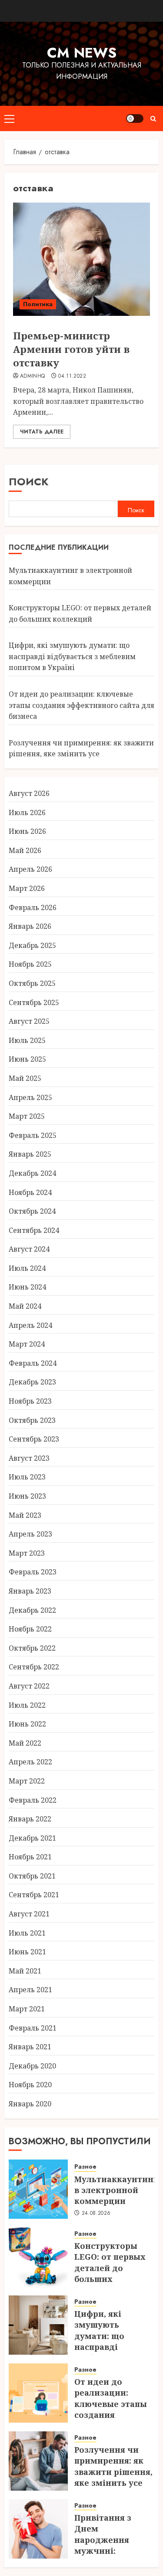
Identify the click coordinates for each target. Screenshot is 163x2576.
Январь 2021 (30, 2047)
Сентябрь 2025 (34, 1002)
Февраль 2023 (33, 1572)
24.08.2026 (96, 2214)
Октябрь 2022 (32, 1648)
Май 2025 (25, 1078)
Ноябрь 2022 (30, 1629)
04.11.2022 (72, 376)
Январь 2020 (30, 2104)
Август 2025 (29, 1021)
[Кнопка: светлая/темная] (135, 118)
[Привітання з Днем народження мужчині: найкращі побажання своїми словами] (38, 2529)
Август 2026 (29, 793)
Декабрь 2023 (32, 1382)
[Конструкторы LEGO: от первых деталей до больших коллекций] (38, 2257)
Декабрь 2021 (32, 1838)
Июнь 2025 (27, 1059)
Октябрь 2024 (32, 1211)
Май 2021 (25, 1971)
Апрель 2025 (30, 1097)
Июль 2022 (27, 1705)
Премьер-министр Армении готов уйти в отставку (71, 349)
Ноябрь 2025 (30, 964)
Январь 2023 (30, 1591)
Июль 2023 (27, 1477)
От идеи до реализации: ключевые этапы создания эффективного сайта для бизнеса (81, 705)
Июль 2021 (27, 1933)
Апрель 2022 (30, 1762)
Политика (38, 304)
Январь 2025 (30, 1154)
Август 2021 (29, 1914)
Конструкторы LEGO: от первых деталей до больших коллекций (110, 2268)
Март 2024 (27, 1344)
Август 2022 (29, 1686)
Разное (85, 2167)
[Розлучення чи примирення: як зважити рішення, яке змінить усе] (38, 2461)
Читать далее (42, 432)
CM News (82, 53)
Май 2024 (25, 1306)
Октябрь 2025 (32, 983)
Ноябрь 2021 (30, 1857)
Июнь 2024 (27, 1287)
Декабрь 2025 (32, 945)
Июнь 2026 (27, 831)
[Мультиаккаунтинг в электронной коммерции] (38, 2189)
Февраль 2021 (33, 2028)
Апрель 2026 (30, 869)
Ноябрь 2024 (30, 1192)
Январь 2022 (30, 1819)
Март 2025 (27, 1116)
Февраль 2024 (33, 1363)
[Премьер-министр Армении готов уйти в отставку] (81, 259)
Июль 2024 (27, 1268)
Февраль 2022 (33, 1800)
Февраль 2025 (33, 1135)
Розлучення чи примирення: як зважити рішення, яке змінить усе (81, 748)
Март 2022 (27, 1781)
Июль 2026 (27, 812)
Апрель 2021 (30, 1990)
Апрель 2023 (30, 1534)
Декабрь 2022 (32, 1610)
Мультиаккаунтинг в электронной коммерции (116, 2190)
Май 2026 (25, 850)
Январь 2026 (30, 926)
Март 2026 (27, 888)
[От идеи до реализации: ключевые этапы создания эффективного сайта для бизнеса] (38, 2393)
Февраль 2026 (33, 907)
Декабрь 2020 (32, 2066)
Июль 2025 (27, 1040)
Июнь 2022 (27, 1724)
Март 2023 (27, 1553)
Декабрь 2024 (32, 1173)
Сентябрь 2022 (34, 1667)
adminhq (33, 376)
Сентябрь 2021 (34, 1895)
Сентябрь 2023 (34, 1439)
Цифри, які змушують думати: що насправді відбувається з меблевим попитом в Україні (72, 656)
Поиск (29, 482)
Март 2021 (27, 2009)
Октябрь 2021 (32, 1876)
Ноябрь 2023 (30, 1401)
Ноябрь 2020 (30, 2085)
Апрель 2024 (30, 1325)
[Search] (153, 119)
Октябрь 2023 (32, 1420)
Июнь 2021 (27, 1952)
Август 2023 (29, 1458)
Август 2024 (29, 1249)
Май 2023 (25, 1515)
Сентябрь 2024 (34, 1230)
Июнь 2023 (27, 1496)
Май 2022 (25, 1743)
